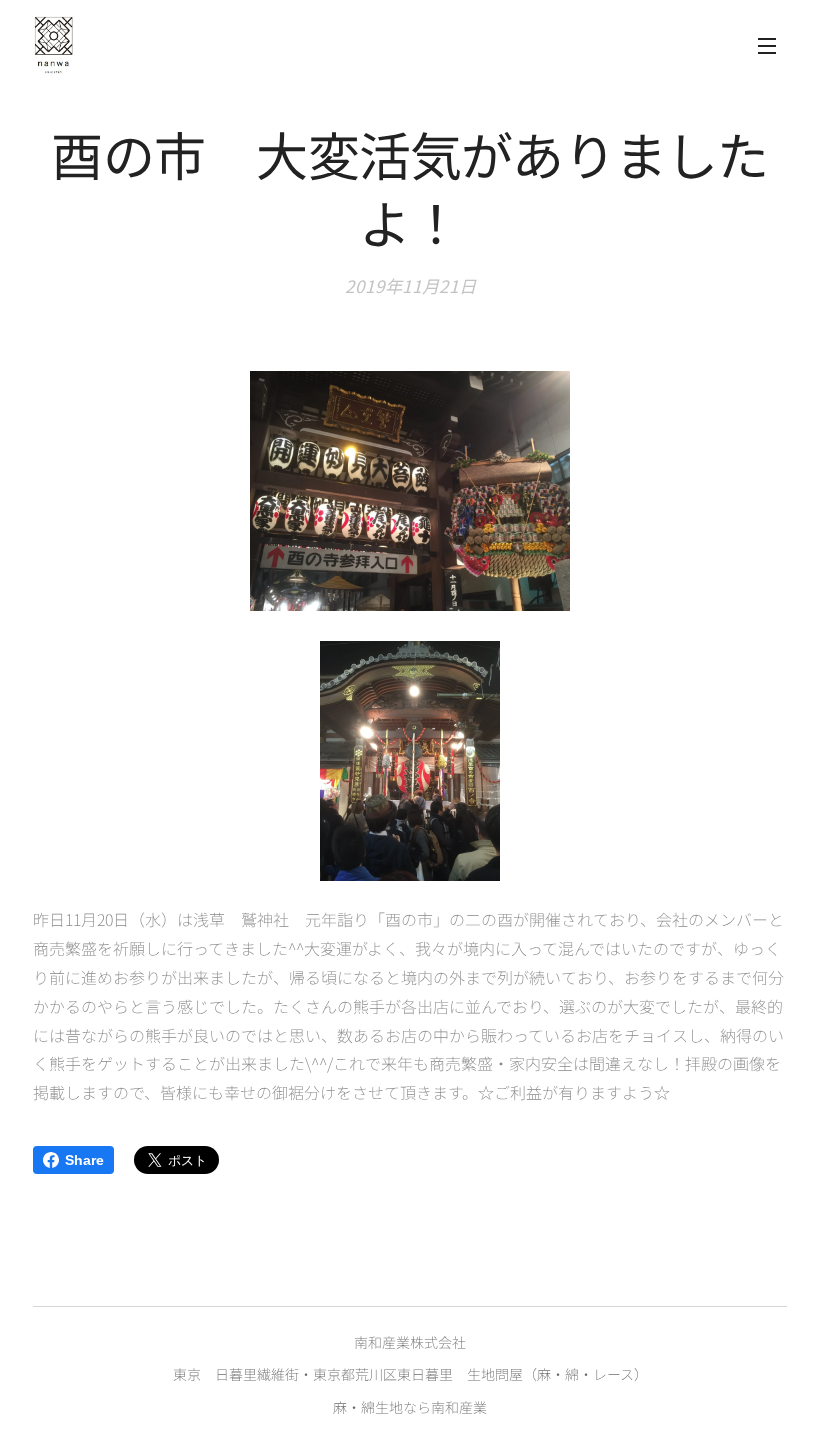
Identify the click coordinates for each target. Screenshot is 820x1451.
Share (84, 1160)
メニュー (767, 45)
